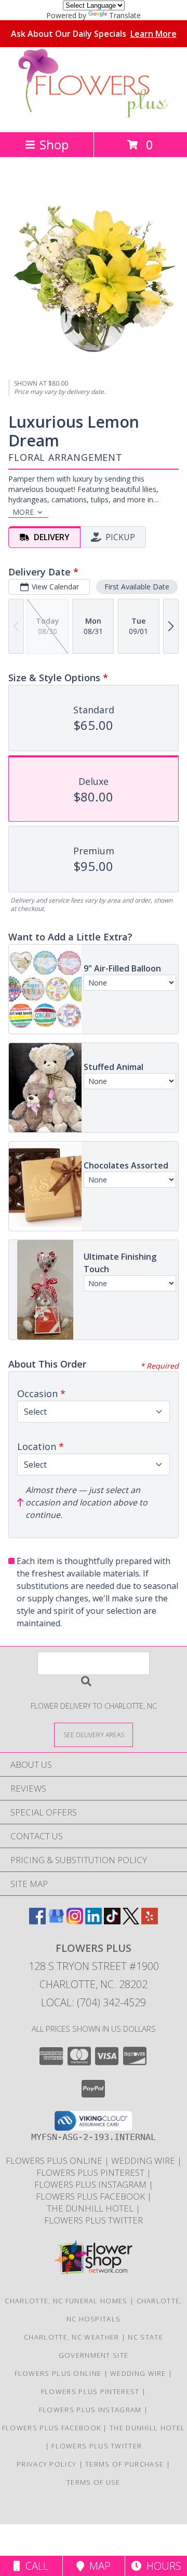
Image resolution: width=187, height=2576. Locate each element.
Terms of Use (94, 2482)
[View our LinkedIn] (94, 1921)
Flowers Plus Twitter (94, 2220)
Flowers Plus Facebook (91, 2196)
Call (34, 2566)
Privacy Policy (46, 2464)
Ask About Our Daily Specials (94, 34)
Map (97, 2566)
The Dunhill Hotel (91, 2208)
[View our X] (131, 1921)
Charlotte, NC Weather (71, 2337)
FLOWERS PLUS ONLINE (55, 2160)
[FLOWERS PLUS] (94, 117)
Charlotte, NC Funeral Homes (66, 2301)
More (23, 512)
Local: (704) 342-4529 (94, 2002)
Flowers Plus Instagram (91, 2184)
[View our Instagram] (75, 1921)
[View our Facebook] (37, 1921)
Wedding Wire (144, 2160)
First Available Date (137, 587)
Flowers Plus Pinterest (91, 2172)
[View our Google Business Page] (56, 1921)
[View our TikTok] (112, 1921)
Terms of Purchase (124, 2464)
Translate (125, 15)
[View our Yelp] (150, 1921)
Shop (54, 144)
